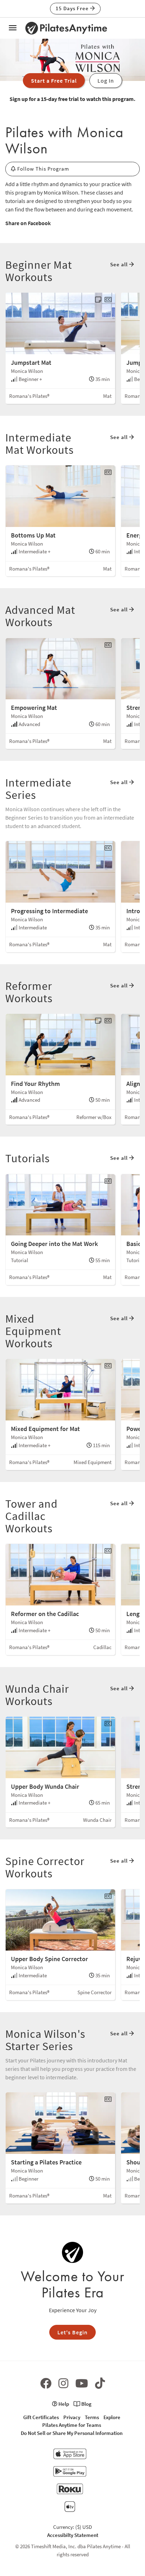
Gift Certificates (41, 2417)
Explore (112, 2417)
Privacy (72, 2417)
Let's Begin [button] (72, 2332)
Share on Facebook (28, 223)
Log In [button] (106, 81)
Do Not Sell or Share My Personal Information (72, 2433)
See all (120, 264)
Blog (86, 2404)
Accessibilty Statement (73, 2535)
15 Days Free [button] (73, 8)
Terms (92, 2417)
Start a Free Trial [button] (54, 81)
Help (63, 2404)
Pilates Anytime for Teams (72, 2425)
